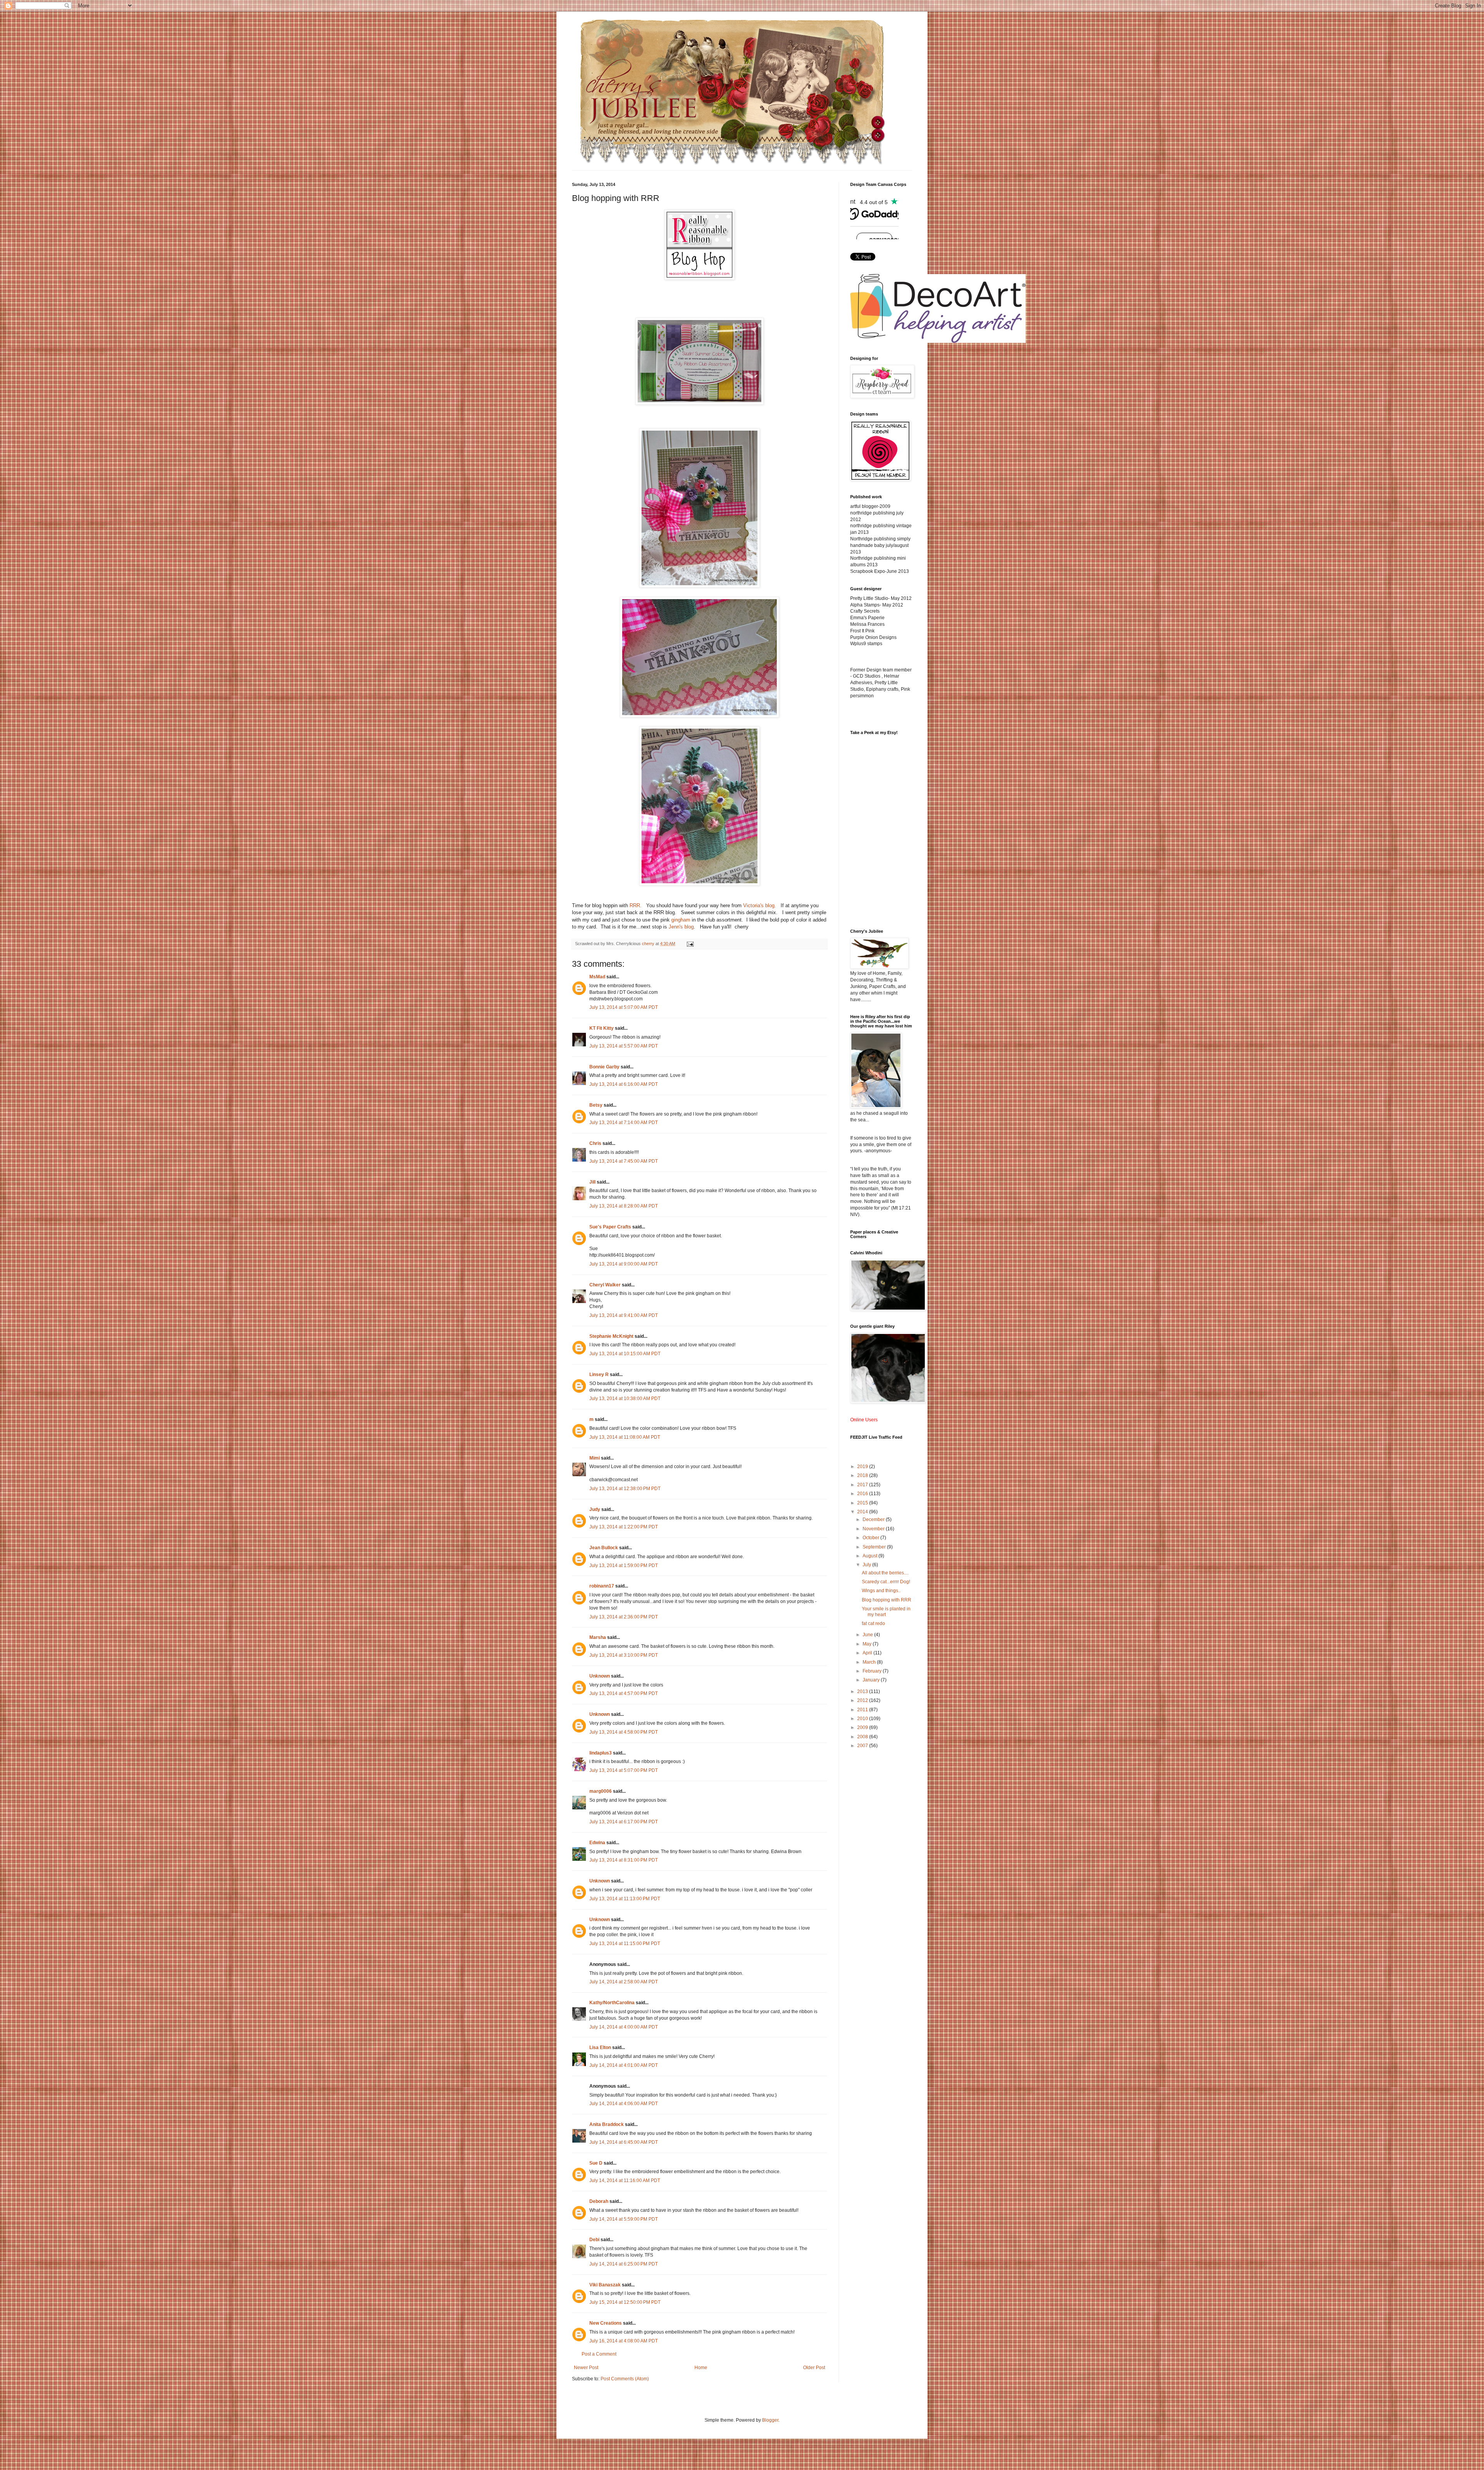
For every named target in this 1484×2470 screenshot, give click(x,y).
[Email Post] (690, 944)
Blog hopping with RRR (887, 1600)
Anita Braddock (607, 2124)
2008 (863, 1737)
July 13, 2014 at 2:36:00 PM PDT (624, 1617)
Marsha (598, 1637)
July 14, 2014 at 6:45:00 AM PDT (624, 2142)
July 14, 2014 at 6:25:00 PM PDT (624, 2264)
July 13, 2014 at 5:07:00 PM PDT (624, 1770)
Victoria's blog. (760, 905)
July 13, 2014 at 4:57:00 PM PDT (624, 1693)
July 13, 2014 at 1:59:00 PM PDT (624, 1565)
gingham (681, 920)
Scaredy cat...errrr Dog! (886, 1582)
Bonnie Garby (604, 1067)
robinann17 (602, 1586)
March (870, 1662)
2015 (863, 1503)
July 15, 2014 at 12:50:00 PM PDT (625, 2302)
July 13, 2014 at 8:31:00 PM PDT (624, 1860)
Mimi (595, 1458)
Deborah (599, 2201)
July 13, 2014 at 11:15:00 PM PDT (625, 1944)
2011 (863, 1710)
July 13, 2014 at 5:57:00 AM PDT (624, 1046)
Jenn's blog (681, 927)
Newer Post (586, 2368)
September (875, 1547)
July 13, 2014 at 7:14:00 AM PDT (624, 1123)
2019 (863, 1467)
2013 (863, 1692)
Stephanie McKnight (611, 1336)
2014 (863, 1512)
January (872, 1680)
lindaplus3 (601, 1753)
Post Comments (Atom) (625, 2379)
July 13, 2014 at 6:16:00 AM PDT (624, 1084)
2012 (863, 1700)
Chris (595, 1143)
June (868, 1635)
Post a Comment (599, 2354)
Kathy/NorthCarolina (612, 2003)
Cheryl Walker (605, 1285)
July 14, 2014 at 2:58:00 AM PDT (624, 1982)
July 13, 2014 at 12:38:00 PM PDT (625, 1489)
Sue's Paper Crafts (610, 1227)
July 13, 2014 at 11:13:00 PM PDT (625, 1899)
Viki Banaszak (605, 2285)
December (874, 1519)
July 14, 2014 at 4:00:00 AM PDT (624, 2027)
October (871, 1538)
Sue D (596, 2163)
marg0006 (601, 1791)
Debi (594, 2240)
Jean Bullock (604, 1548)
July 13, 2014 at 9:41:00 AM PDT (624, 1315)
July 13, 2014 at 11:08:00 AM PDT (625, 1437)
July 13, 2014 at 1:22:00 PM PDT (624, 1527)
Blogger (770, 2420)
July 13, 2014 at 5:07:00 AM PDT (624, 1007)
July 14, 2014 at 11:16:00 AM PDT (625, 2180)
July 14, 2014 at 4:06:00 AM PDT (624, 2104)
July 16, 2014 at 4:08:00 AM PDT (624, 2341)
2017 (863, 1485)
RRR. (636, 905)
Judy (595, 1509)
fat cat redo (873, 1623)
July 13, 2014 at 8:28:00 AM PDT (624, 1206)
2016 (863, 1494)
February (873, 1671)
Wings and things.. (881, 1591)
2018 (863, 1475)
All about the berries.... (885, 1573)
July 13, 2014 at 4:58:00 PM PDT (624, 1732)
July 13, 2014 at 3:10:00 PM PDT (624, 1655)
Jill (592, 1182)
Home (701, 2368)
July (867, 1565)
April (868, 1653)
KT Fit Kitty (602, 1028)
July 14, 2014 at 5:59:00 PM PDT (624, 2219)
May (868, 1644)
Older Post (814, 2368)
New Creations (606, 2323)
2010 (863, 1719)
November (874, 1529)
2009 (863, 1727)
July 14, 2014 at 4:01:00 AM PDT (624, 2065)
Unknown (600, 1676)
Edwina (597, 1843)
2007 (863, 1746)
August (870, 1556)
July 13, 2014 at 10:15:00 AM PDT (625, 1354)
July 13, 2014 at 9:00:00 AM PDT (624, 1264)
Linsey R (599, 1375)
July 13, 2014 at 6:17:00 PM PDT (624, 1822)
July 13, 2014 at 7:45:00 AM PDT (624, 1161)
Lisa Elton (600, 2048)
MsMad (597, 977)
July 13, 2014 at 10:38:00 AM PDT (625, 1399)
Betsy (596, 1105)
